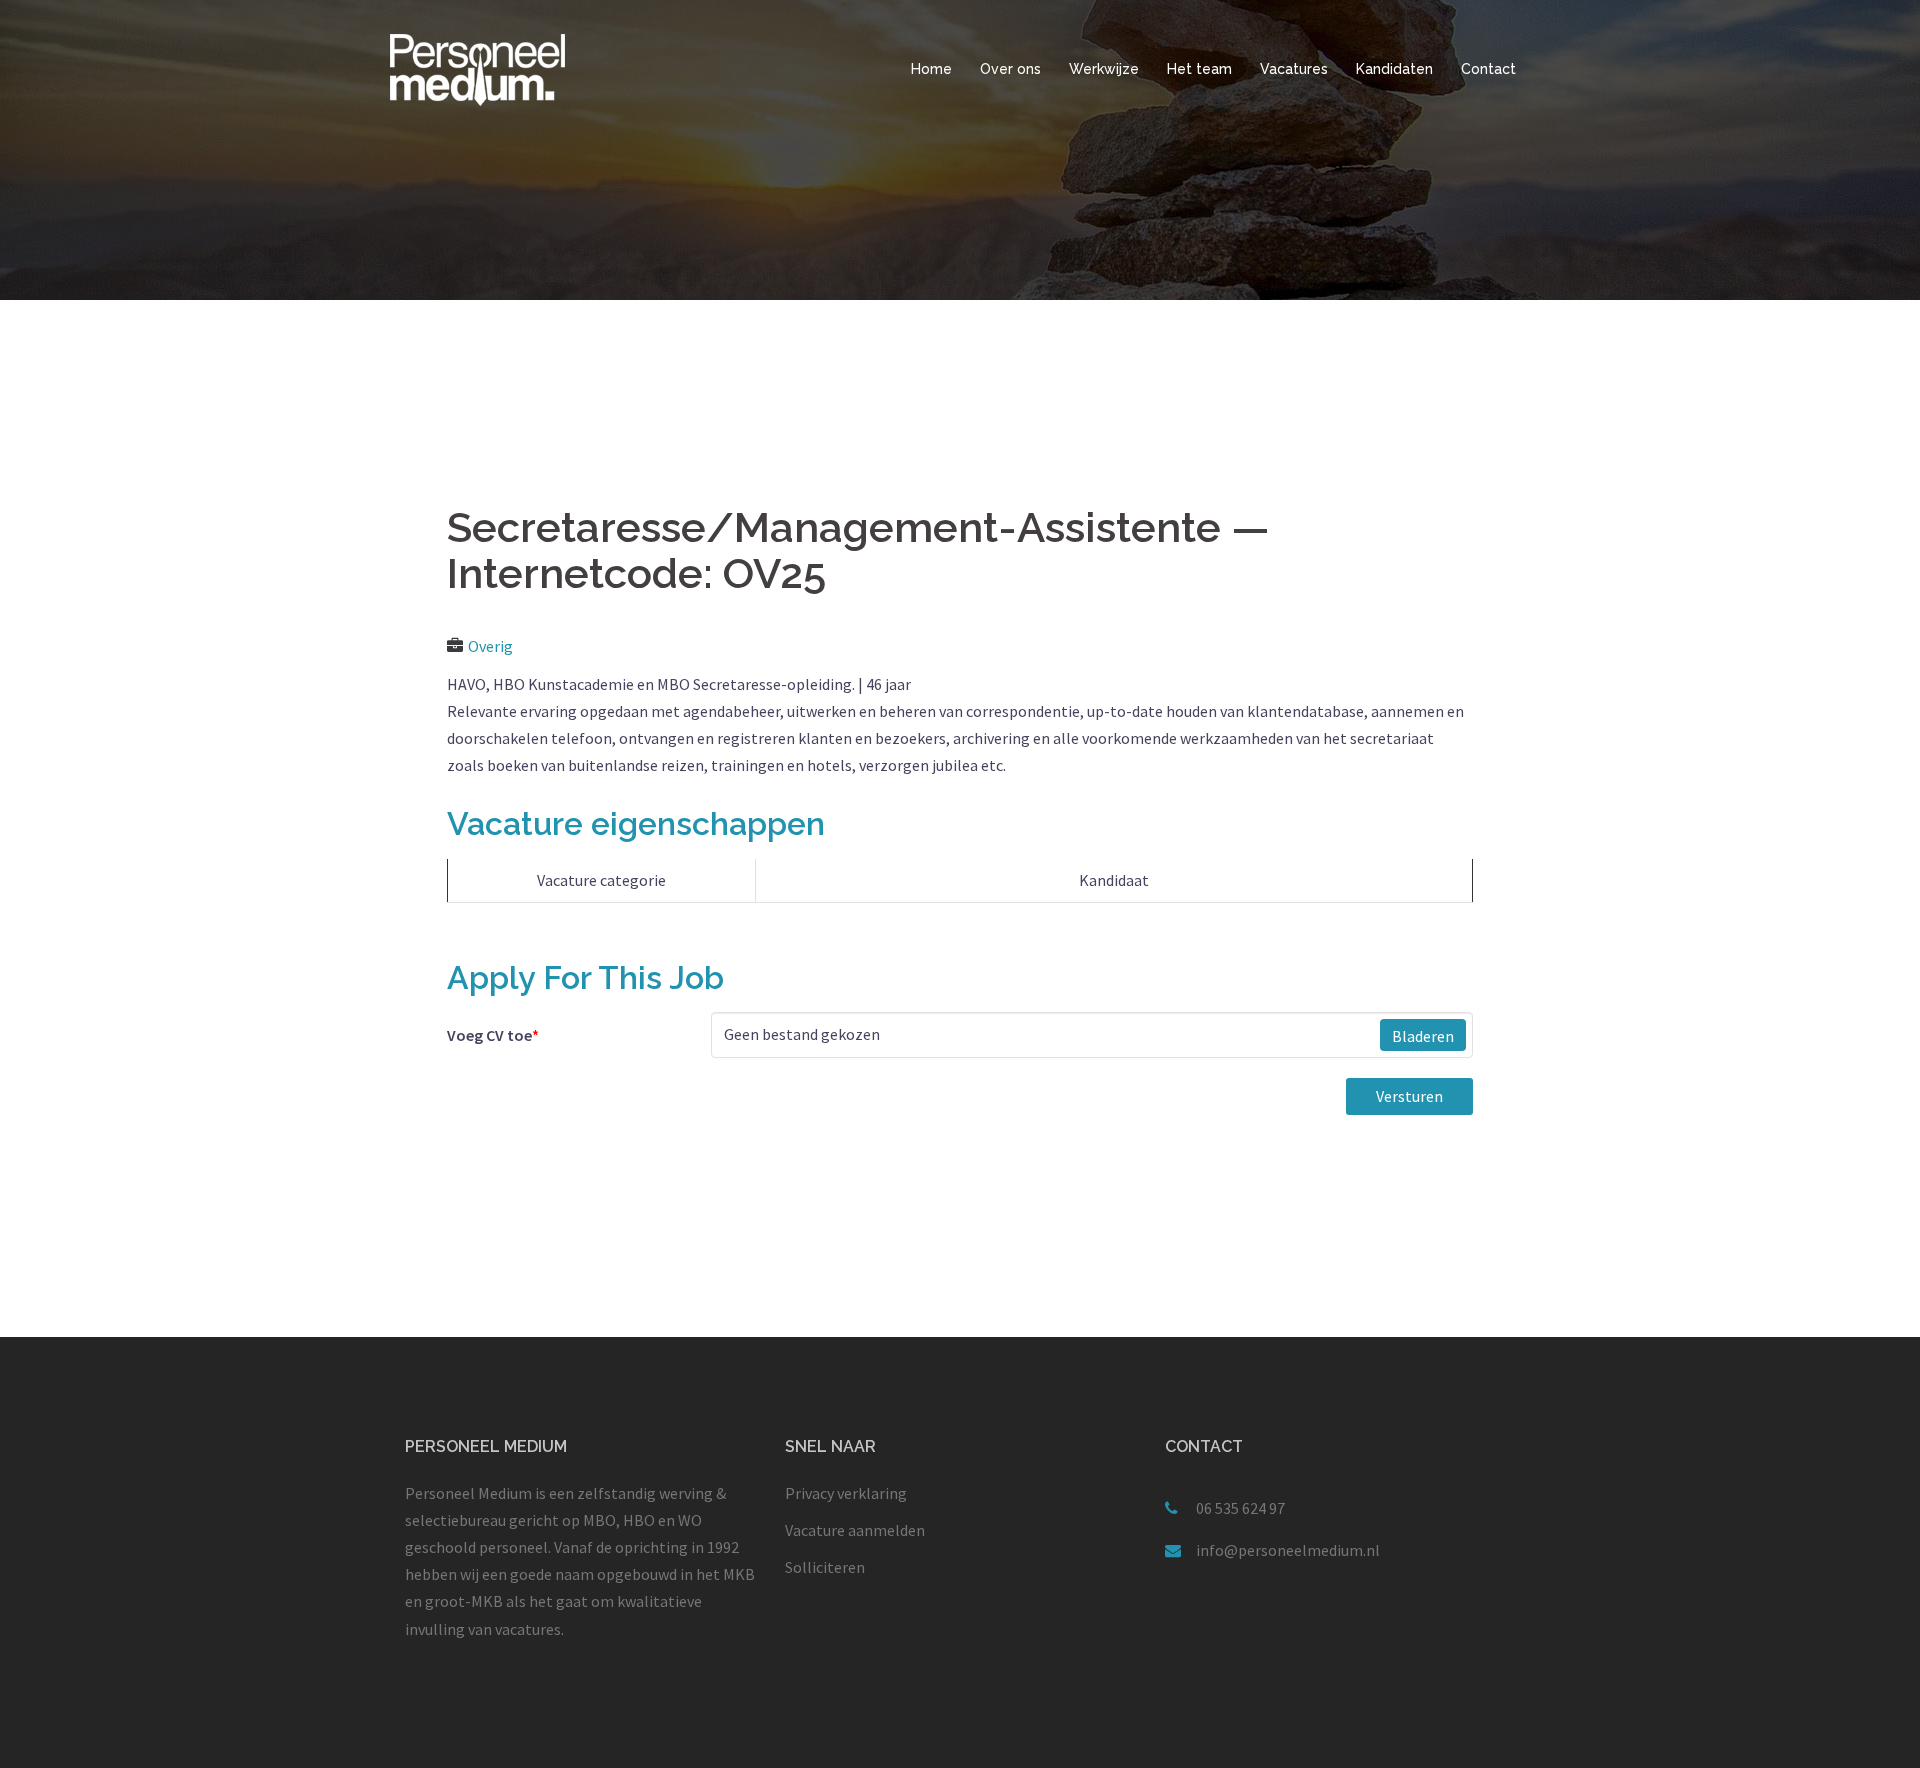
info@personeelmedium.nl (1288, 1550)
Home (931, 69)
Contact (1488, 69)
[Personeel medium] (477, 68)
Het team (1199, 69)
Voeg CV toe (493, 1035)
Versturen (1409, 1096)
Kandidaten (1394, 69)
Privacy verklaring (846, 1493)
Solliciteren (825, 1567)
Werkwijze (1104, 69)
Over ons (1010, 69)
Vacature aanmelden (855, 1530)
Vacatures (1294, 69)
